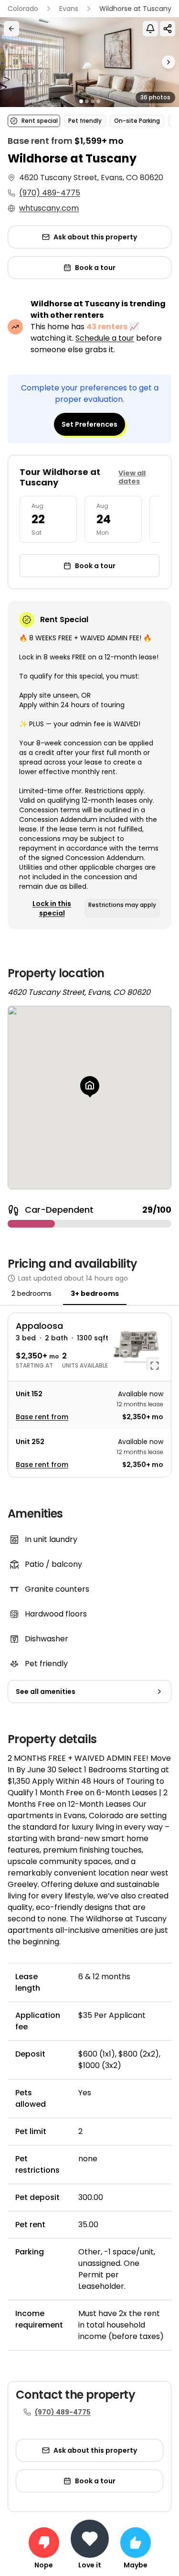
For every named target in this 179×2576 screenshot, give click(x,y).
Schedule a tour (105, 338)
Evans (69, 9)
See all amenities (46, 1692)
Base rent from (42, 1417)
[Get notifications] (150, 29)
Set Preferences (89, 424)
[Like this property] (136, 2543)
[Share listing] (168, 29)
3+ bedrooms (95, 1293)
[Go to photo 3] (93, 101)
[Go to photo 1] (81, 101)
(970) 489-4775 (50, 193)
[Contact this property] (90, 2539)
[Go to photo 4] (98, 101)
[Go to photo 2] (87, 101)
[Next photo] (157, 62)
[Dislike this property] (44, 2543)
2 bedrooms (32, 1293)
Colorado (23, 9)
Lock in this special (52, 908)
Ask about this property (95, 237)
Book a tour (95, 268)
